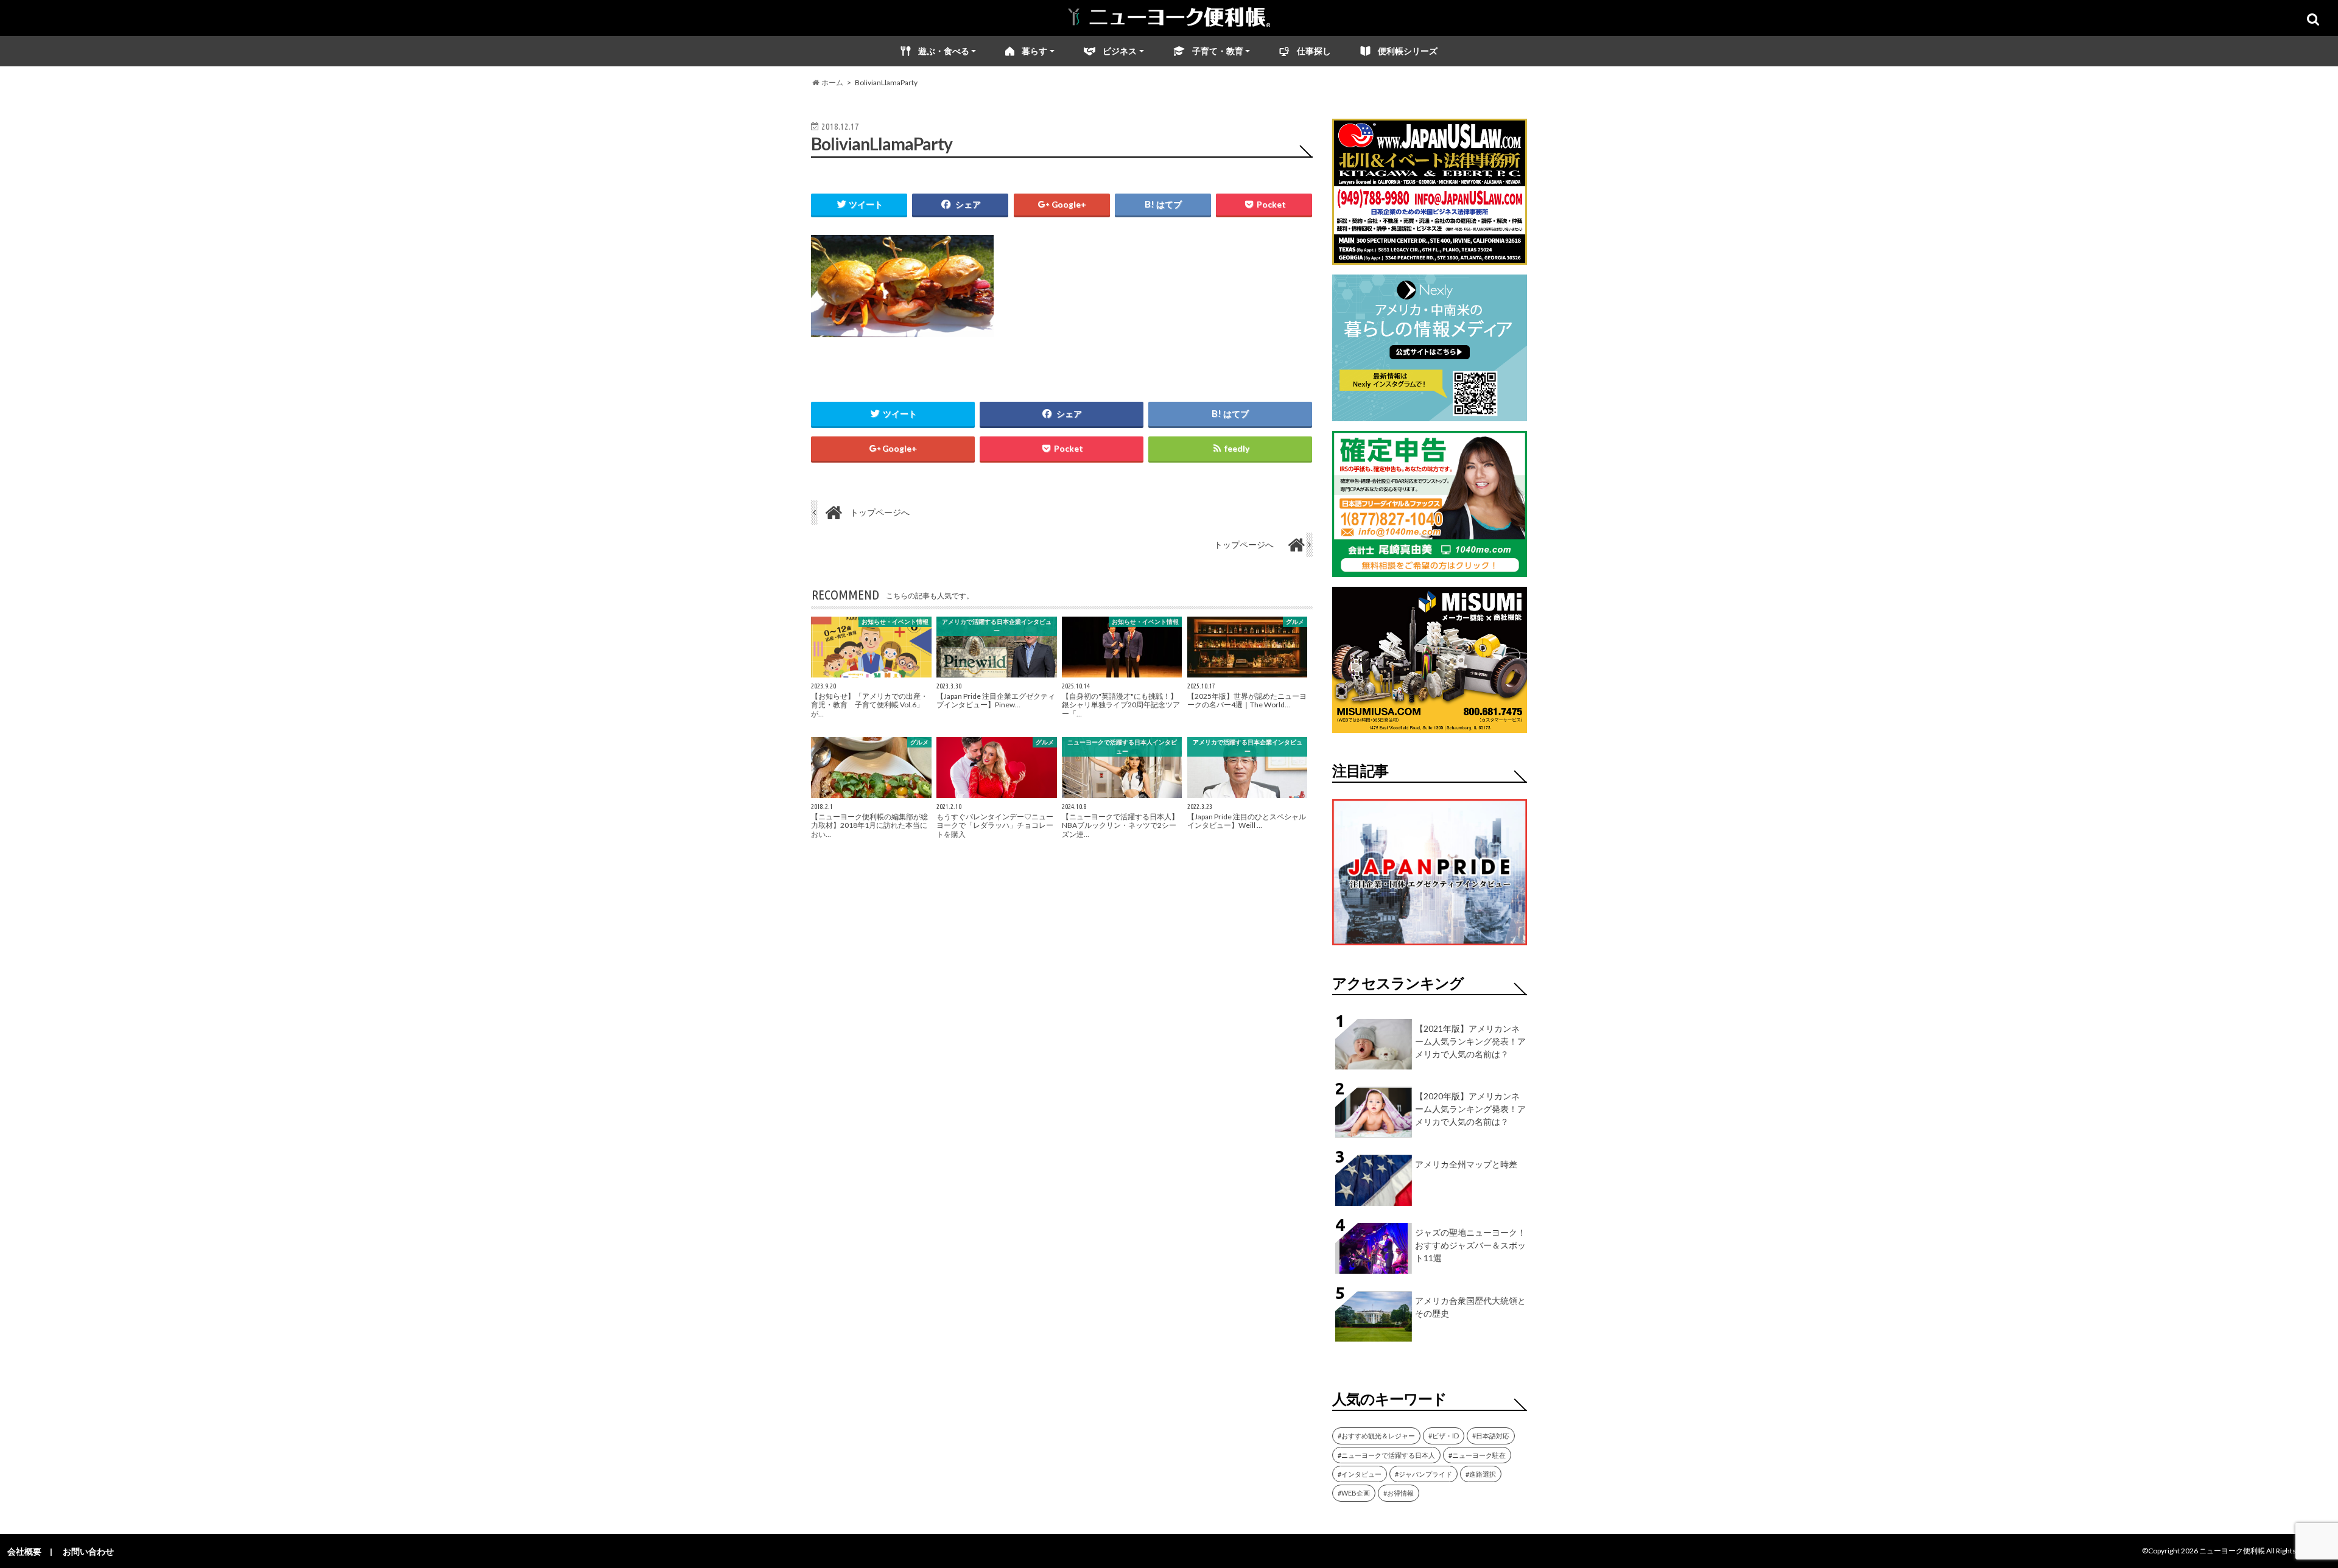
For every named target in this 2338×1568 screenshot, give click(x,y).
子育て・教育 (1218, 51)
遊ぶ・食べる (944, 51)
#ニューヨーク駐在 (1477, 1455)
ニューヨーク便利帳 (2232, 1551)
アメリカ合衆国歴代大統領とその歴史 (1470, 1307)
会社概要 (24, 1551)
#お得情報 (1399, 1493)
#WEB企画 (1354, 1493)
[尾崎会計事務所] (1430, 569)
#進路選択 (1481, 1474)
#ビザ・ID (1444, 1436)
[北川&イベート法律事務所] (1430, 257)
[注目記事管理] (1430, 947)
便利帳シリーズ (1408, 51)
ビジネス (1120, 51)
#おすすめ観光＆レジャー (1376, 1436)
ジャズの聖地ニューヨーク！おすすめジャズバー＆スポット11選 (1470, 1245)
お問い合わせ (88, 1551)
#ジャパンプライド (1424, 1474)
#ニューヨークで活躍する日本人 (1386, 1455)
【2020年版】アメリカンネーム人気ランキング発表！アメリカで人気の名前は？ (1470, 1109)
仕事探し (1314, 51)
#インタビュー (1360, 1474)
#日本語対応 (1491, 1436)
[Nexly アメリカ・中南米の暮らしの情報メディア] (1430, 414)
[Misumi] (1430, 725)
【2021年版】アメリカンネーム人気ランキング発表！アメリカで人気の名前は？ (1470, 1041)
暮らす (1034, 51)
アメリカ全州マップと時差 (1466, 1164)
